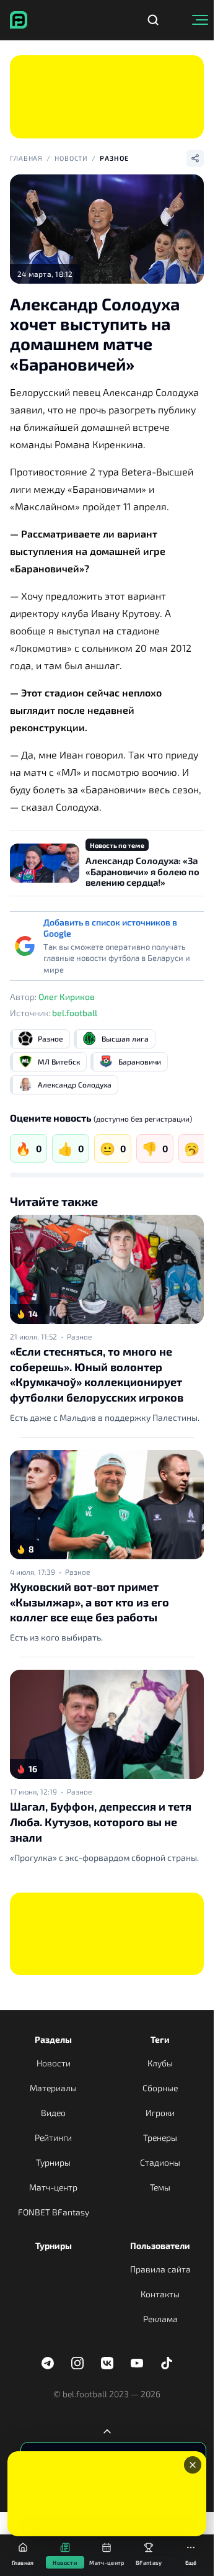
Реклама (160, 2319)
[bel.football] (19, 20)
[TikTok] (167, 2363)
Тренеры (160, 2137)
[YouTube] (137, 2363)
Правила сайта (160, 2269)
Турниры (53, 2162)
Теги (160, 2039)
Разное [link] (79, 1336)
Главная (26, 158)
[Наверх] (107, 2431)
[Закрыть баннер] (193, 2465)
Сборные (160, 2088)
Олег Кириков (67, 997)
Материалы (53, 2088)
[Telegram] (48, 2363)
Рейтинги (53, 2137)
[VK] (107, 2363)
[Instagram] (77, 2363)
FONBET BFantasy (54, 2212)
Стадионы (160, 2162)
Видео (53, 2113)
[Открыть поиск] (153, 20)
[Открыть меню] (200, 20)
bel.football (75, 1013)
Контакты (160, 2294)
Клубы (160, 2063)
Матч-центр (53, 2187)
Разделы (53, 2039)
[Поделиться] (195, 158)
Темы (160, 2187)
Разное (114, 158)
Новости (71, 158)
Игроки (160, 2113)
